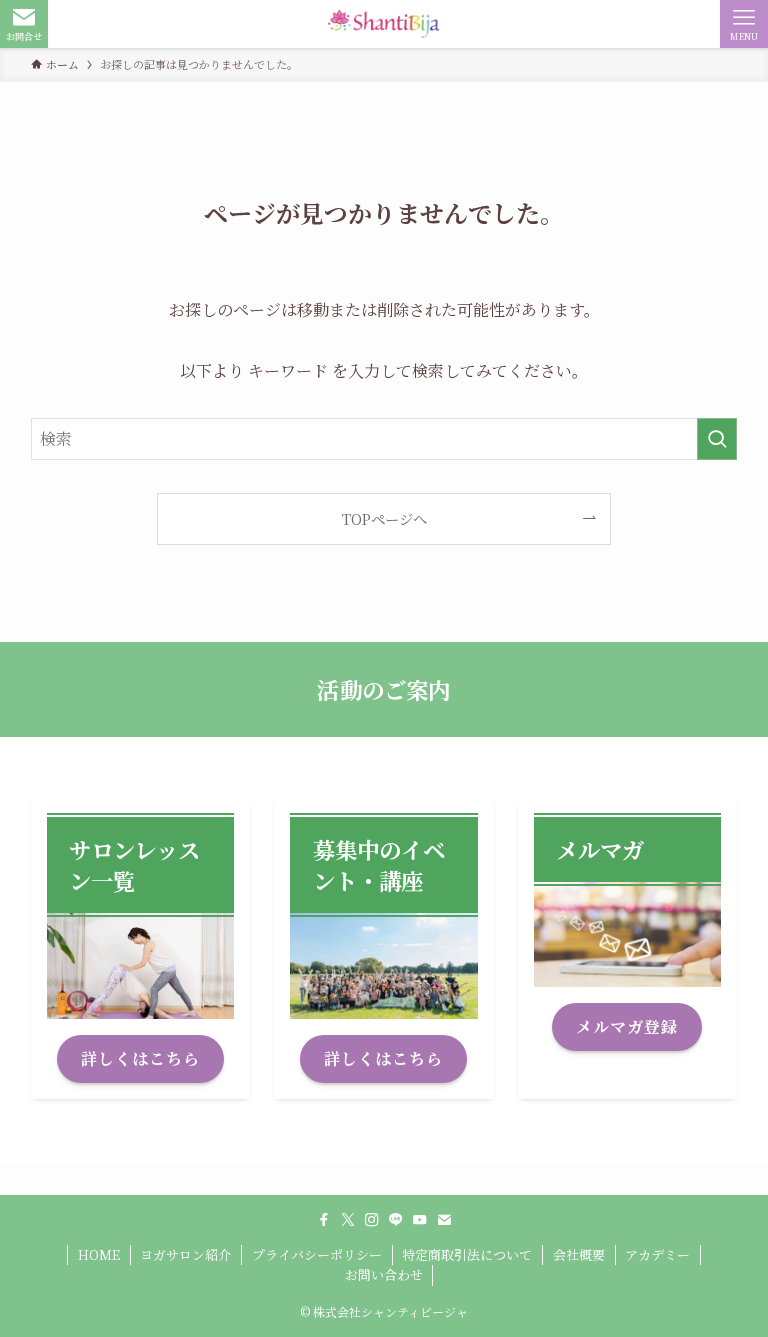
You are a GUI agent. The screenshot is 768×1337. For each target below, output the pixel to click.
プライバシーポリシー (317, 1254)
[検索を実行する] (717, 439)
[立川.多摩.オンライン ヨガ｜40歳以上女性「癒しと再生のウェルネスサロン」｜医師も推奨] (383, 24)
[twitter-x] (348, 1220)
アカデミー (657, 1254)
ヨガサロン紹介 (185, 1254)
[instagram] (372, 1220)
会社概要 (579, 1254)
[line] (396, 1220)
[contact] (444, 1220)
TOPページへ (384, 518)
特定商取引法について (467, 1254)
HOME (99, 1254)
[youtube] (420, 1220)
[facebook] (324, 1220)
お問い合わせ (384, 1274)
